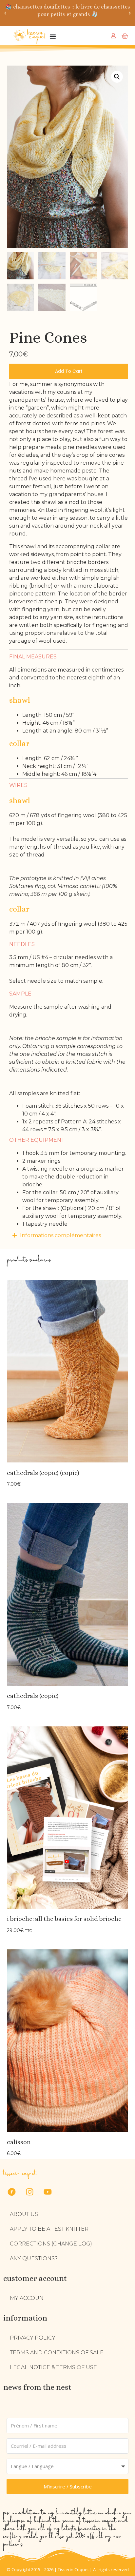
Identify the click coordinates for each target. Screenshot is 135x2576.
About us (24, 2214)
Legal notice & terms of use (53, 2367)
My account (28, 2298)
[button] (5, 13)
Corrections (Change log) (51, 2244)
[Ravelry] (11, 2192)
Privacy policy (33, 2338)
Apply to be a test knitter (49, 2229)
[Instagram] (29, 2192)
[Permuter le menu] (53, 36)
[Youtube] (48, 2192)
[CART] (125, 36)
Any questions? (34, 2258)
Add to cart (69, 371)
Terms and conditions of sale (57, 2353)
